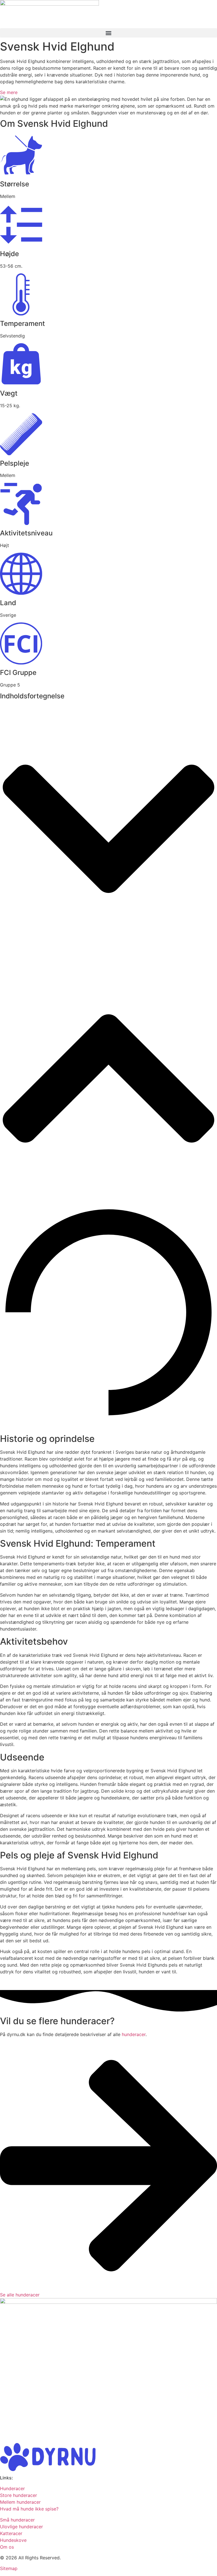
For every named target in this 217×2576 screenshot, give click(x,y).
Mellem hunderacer (20, 2502)
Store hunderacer (19, 2495)
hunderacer (134, 2034)
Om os (7, 2547)
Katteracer (11, 2533)
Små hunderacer (17, 2520)
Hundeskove (13, 2540)
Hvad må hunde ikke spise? (29, 2509)
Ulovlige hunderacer (21, 2527)
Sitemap (9, 2568)
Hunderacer (12, 2488)
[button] (108, 33)
